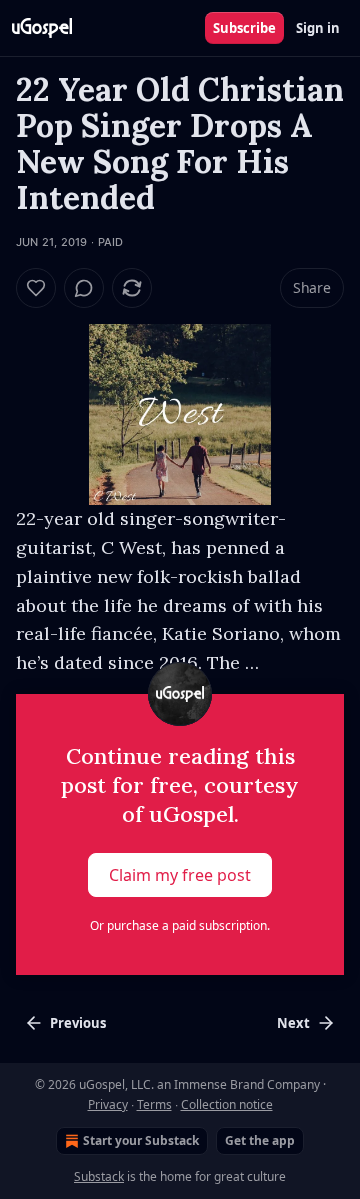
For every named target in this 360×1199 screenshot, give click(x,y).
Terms (154, 1104)
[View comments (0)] (84, 288)
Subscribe (244, 28)
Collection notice (227, 1104)
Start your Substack (141, 1140)
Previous (78, 1023)
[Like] (36, 288)
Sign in (318, 28)
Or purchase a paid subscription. (180, 925)
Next (293, 1023)
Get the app (260, 1140)
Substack (99, 1176)
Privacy (108, 1104)
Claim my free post (180, 875)
